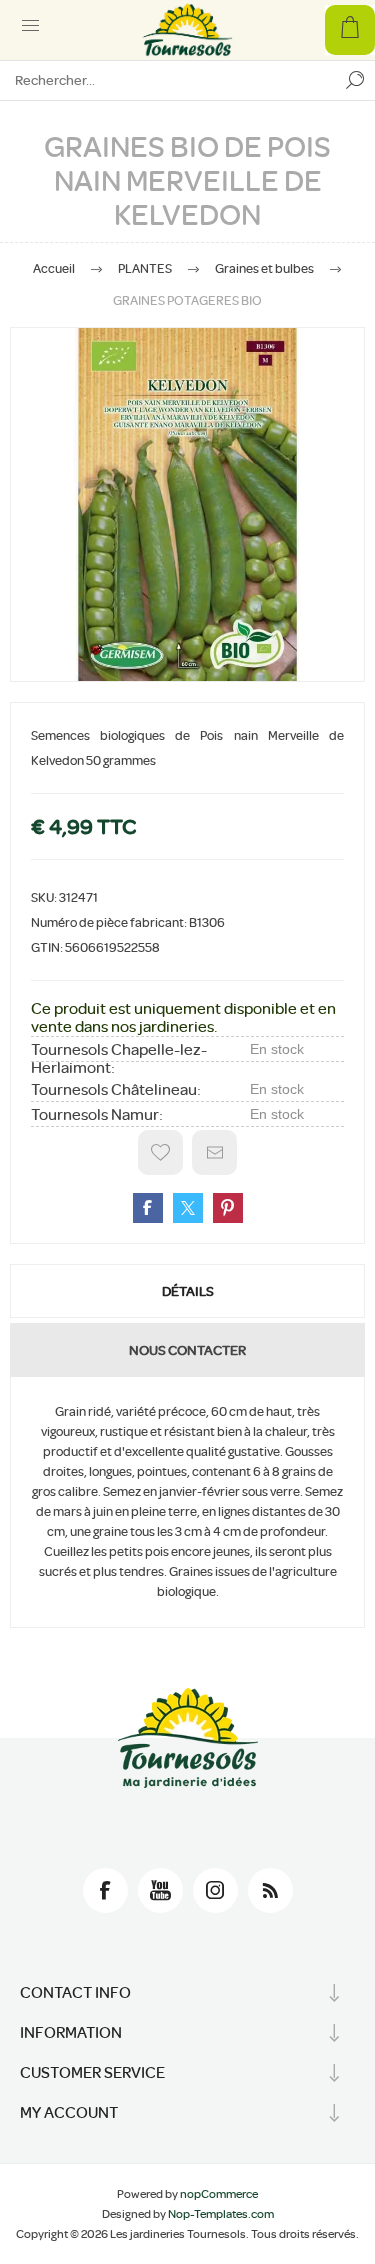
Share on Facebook (148, 1208)
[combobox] (167, 80)
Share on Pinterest (228, 1208)
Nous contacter (187, 1350)
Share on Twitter (188, 1208)
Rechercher (355, 80)
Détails (188, 1291)
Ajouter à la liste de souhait (160, 1152)
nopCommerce (219, 2194)
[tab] (187, 1291)
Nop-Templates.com (221, 2214)
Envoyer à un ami (214, 1152)
